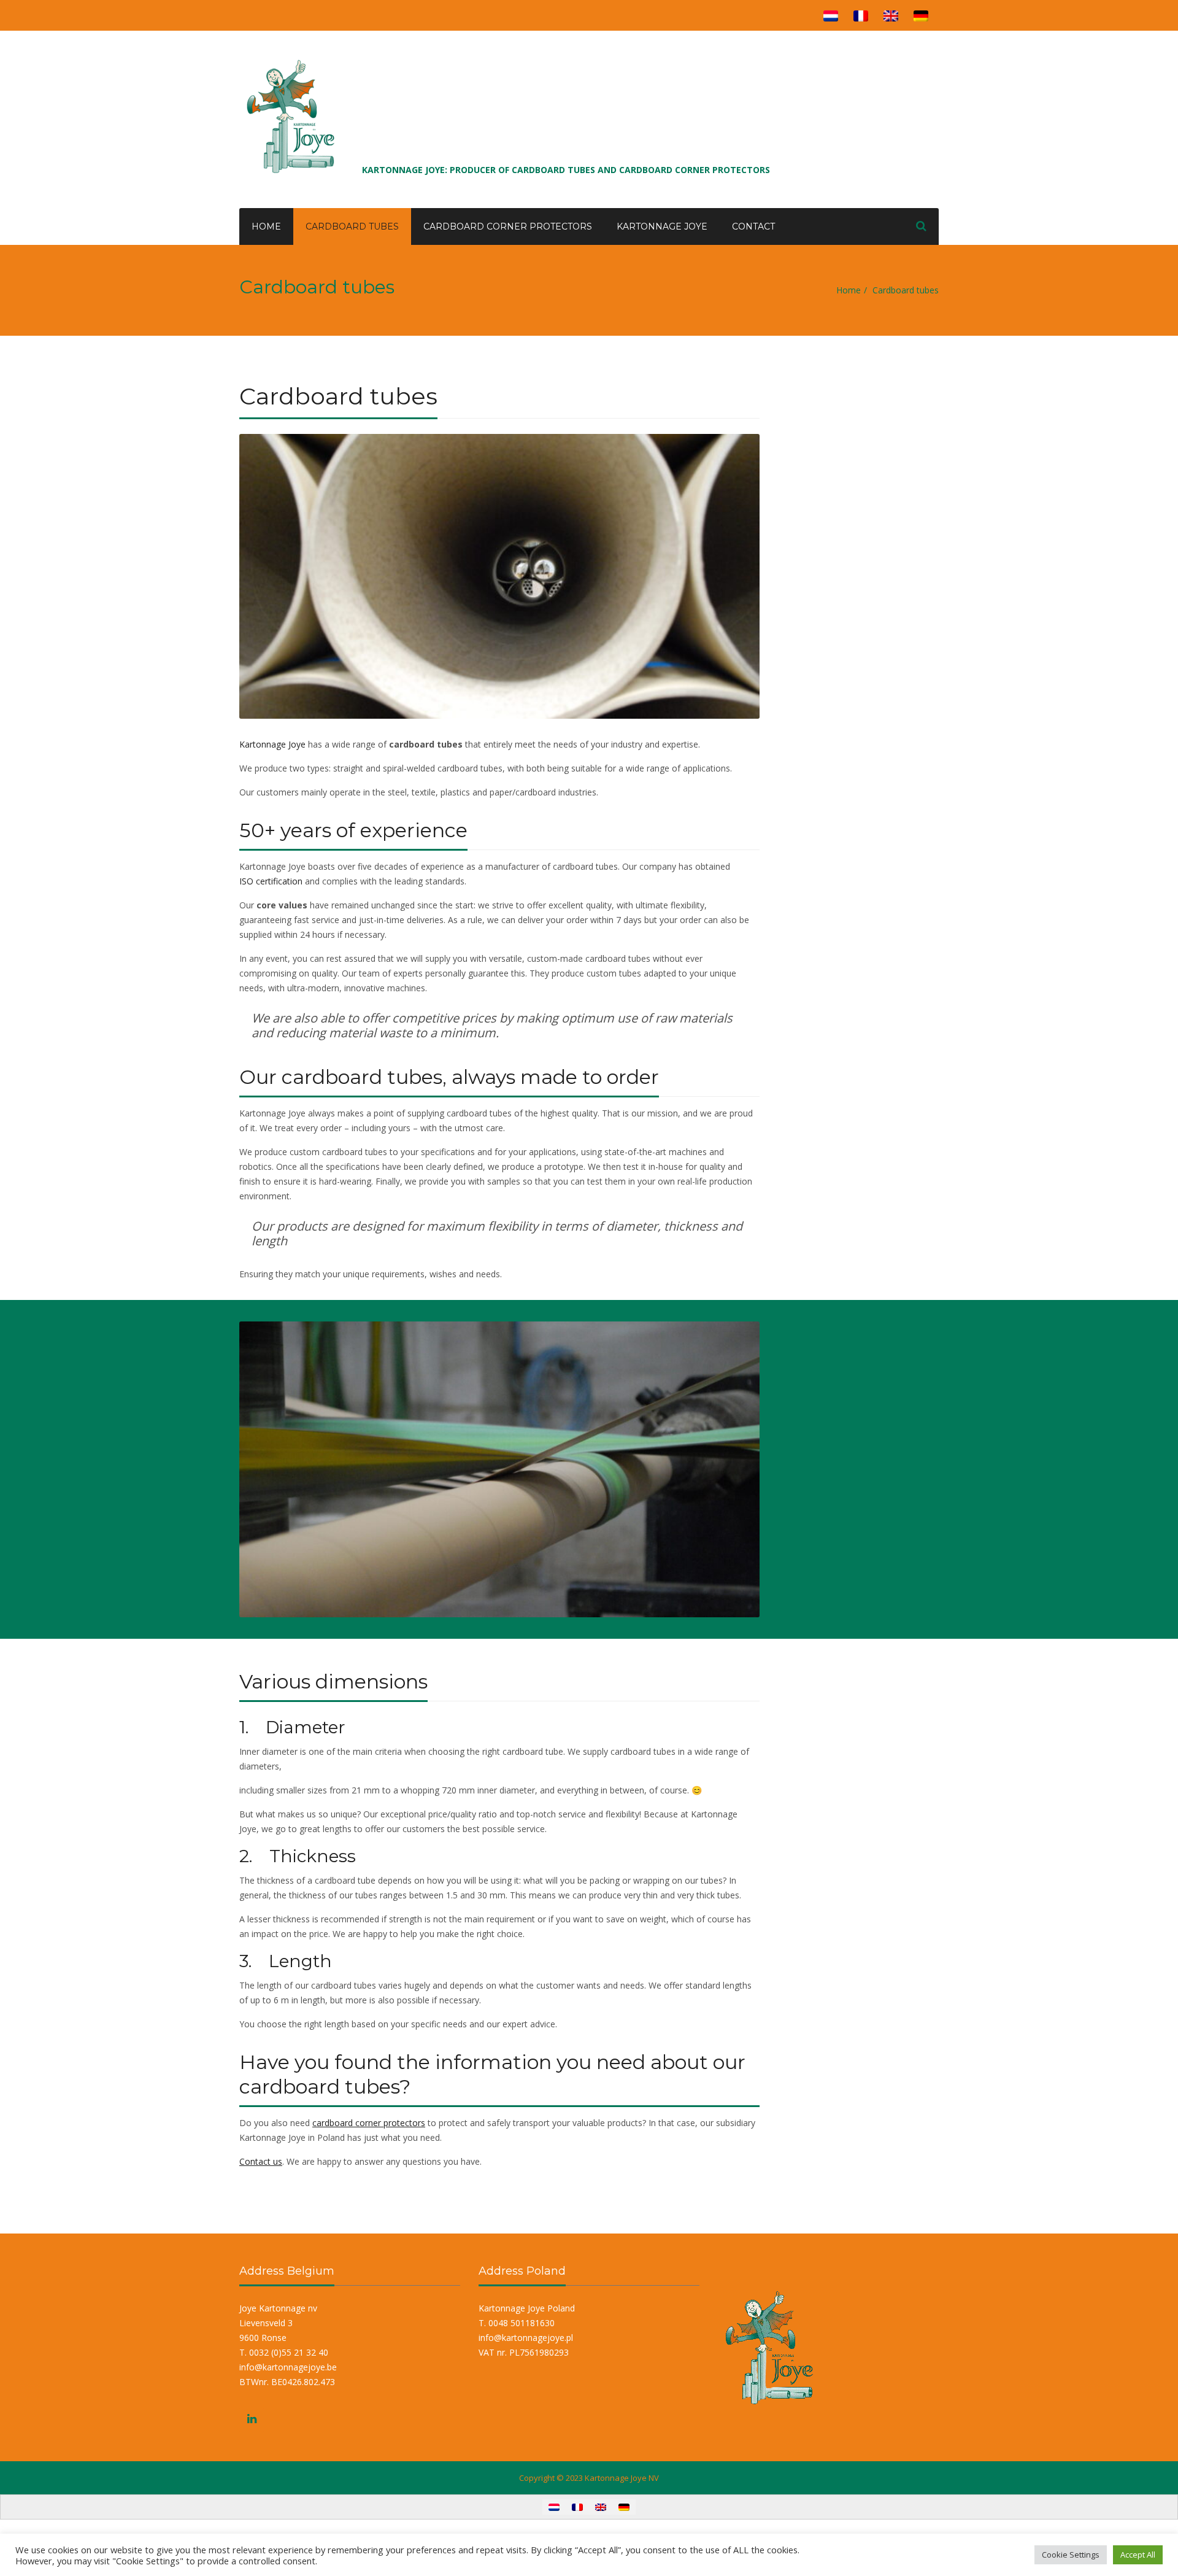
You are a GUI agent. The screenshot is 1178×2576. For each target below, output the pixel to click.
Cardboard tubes (352, 226)
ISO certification (271, 881)
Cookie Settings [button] (1071, 2555)
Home (266, 226)
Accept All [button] (1138, 2555)
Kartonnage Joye (662, 226)
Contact (753, 226)
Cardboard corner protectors (508, 226)
